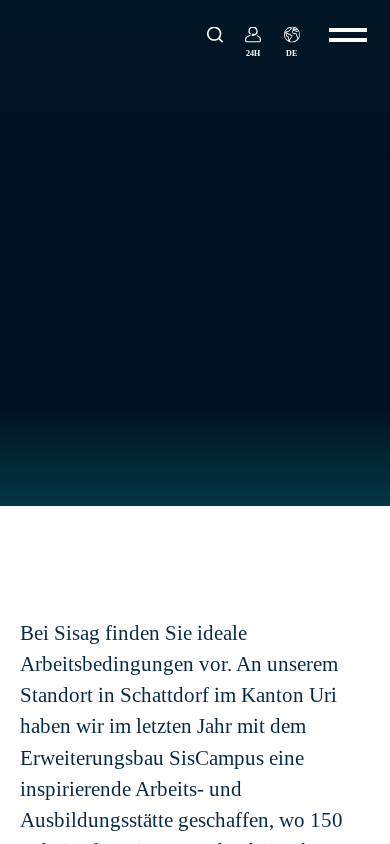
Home (36, 544)
